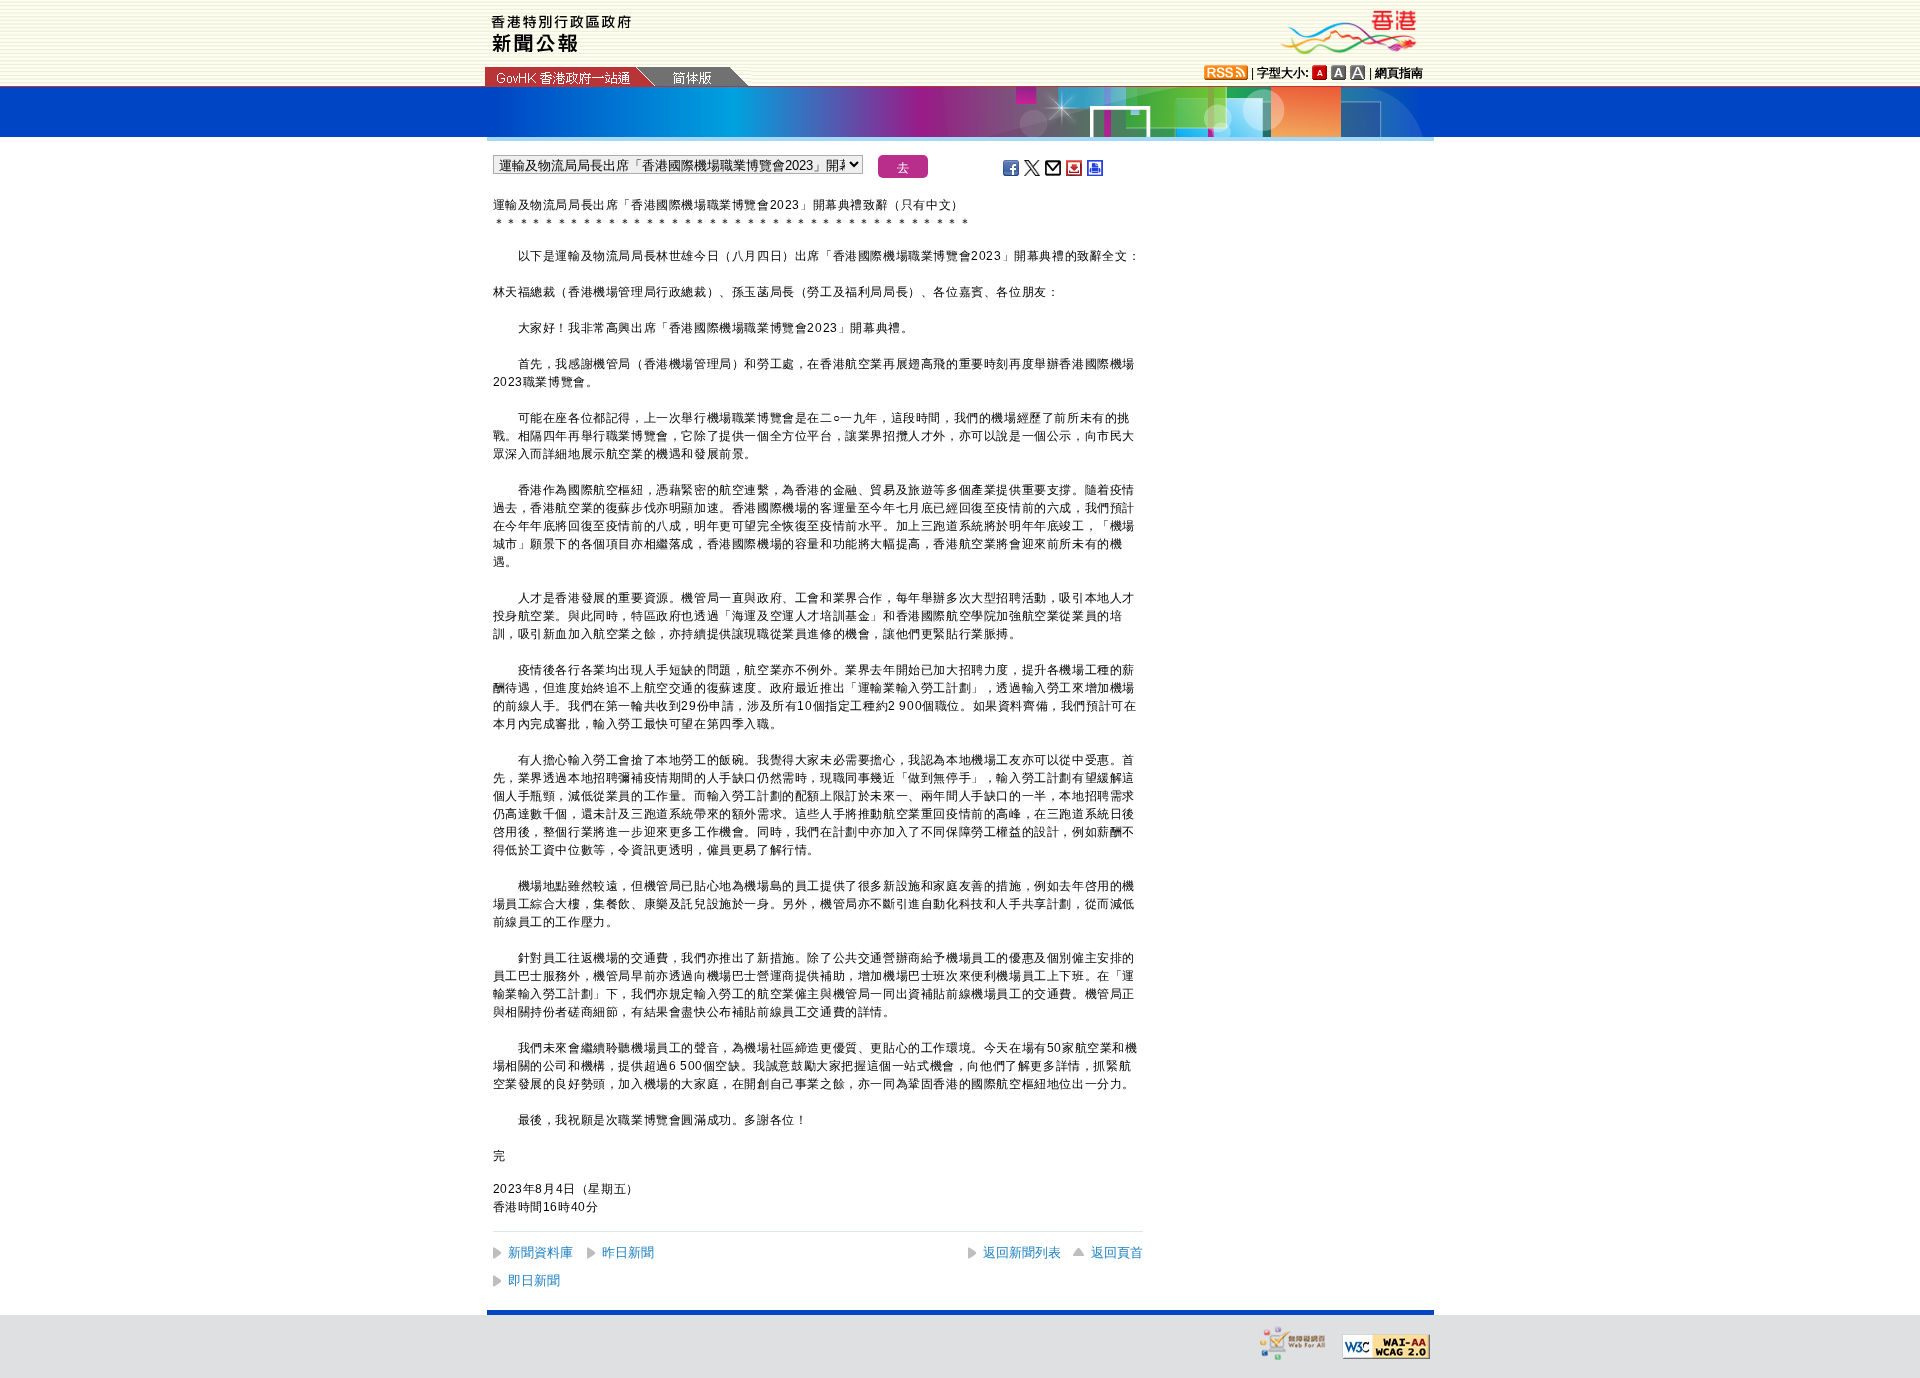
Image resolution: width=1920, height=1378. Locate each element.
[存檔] (1075, 168)
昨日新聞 (628, 1252)
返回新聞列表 (1022, 1252)
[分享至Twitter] (1033, 168)
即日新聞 (534, 1280)
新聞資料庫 (540, 1252)
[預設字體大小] (1320, 72)
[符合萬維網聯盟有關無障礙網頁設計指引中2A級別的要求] (1386, 1347)
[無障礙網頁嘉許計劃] (1293, 1342)
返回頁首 (1117, 1252)
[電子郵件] (1054, 168)
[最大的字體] (1358, 72)
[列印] (1096, 168)
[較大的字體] (1339, 72)
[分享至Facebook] (1012, 168)
